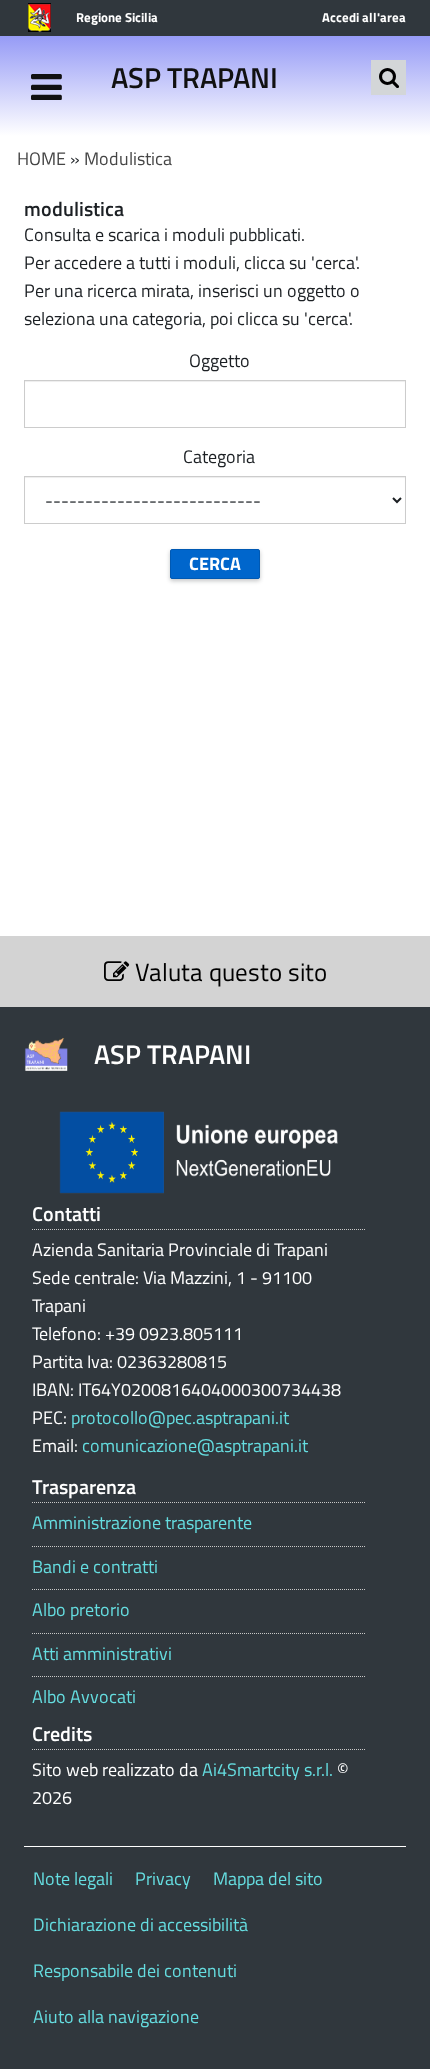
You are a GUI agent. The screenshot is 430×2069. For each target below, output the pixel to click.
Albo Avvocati (84, 1697)
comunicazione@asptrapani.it (195, 1445)
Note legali (73, 1878)
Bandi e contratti (95, 1567)
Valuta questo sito (228, 971)
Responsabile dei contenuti (135, 1970)
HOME (41, 158)
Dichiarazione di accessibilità (140, 1924)
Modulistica (128, 158)
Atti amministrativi (102, 1654)
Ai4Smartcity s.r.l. (267, 1769)
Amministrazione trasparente (142, 1523)
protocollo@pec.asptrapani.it (180, 1417)
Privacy (163, 1878)
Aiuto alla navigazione (116, 2016)
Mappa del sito (268, 1878)
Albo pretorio (81, 1610)
